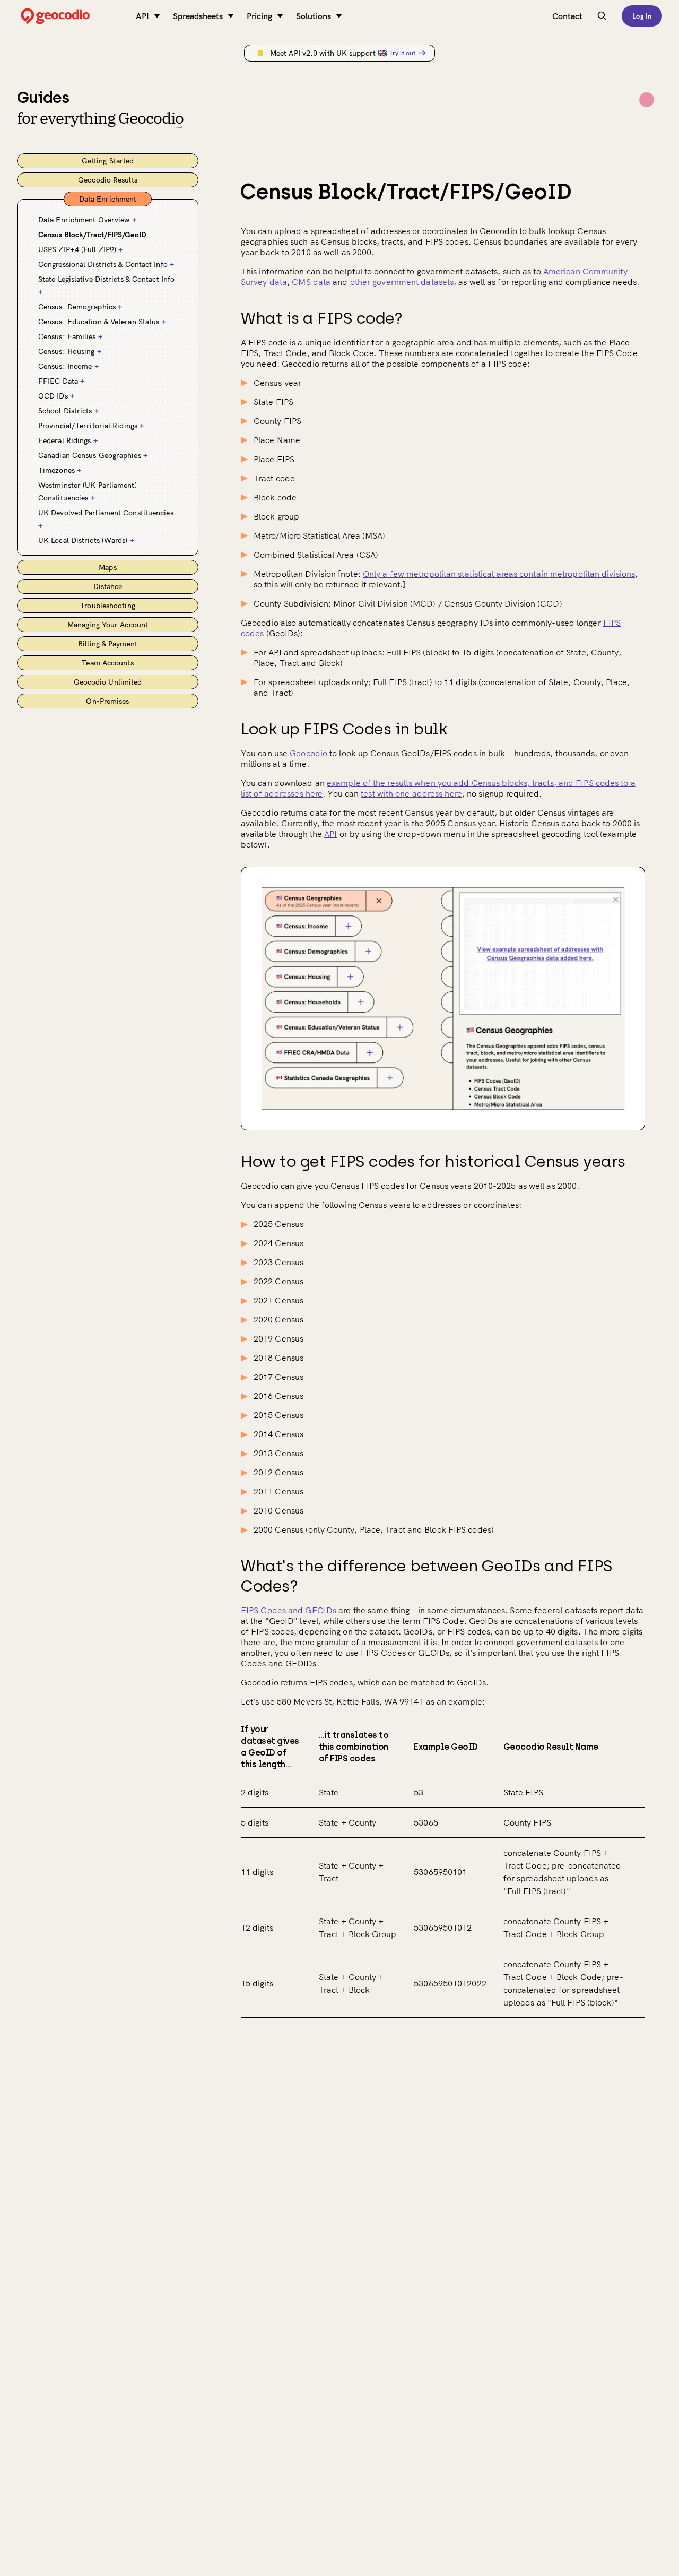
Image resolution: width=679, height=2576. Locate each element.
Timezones (60, 470)
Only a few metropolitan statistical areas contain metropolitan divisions (499, 574)
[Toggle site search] (602, 16)
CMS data (311, 282)
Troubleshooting (108, 606)
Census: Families (70, 336)
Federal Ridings (68, 440)
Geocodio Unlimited (108, 682)
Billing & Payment (108, 644)
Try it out (402, 53)
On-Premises (107, 701)
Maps (107, 567)
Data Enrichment (108, 199)
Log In (642, 16)
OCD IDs (56, 396)
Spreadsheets (198, 16)
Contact (567, 16)
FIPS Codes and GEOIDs (289, 1610)
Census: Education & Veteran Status (102, 322)
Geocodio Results (108, 180)
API (142, 16)
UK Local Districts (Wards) (86, 540)
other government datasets (402, 282)
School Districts (68, 411)
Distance (108, 586)
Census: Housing (70, 351)
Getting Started (108, 161)
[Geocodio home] (71, 16)
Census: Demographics (80, 307)
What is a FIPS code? (321, 318)
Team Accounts (107, 663)
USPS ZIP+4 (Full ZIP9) (80, 249)
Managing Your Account (108, 625)
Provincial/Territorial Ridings (91, 426)
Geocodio (308, 753)
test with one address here (411, 793)
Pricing (259, 16)
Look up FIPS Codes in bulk (344, 729)
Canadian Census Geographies (93, 455)
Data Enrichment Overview (87, 220)
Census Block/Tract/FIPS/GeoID (92, 235)
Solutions (314, 16)
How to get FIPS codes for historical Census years (433, 1161)
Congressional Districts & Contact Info (106, 264)
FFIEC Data (61, 381)
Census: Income (68, 366)
